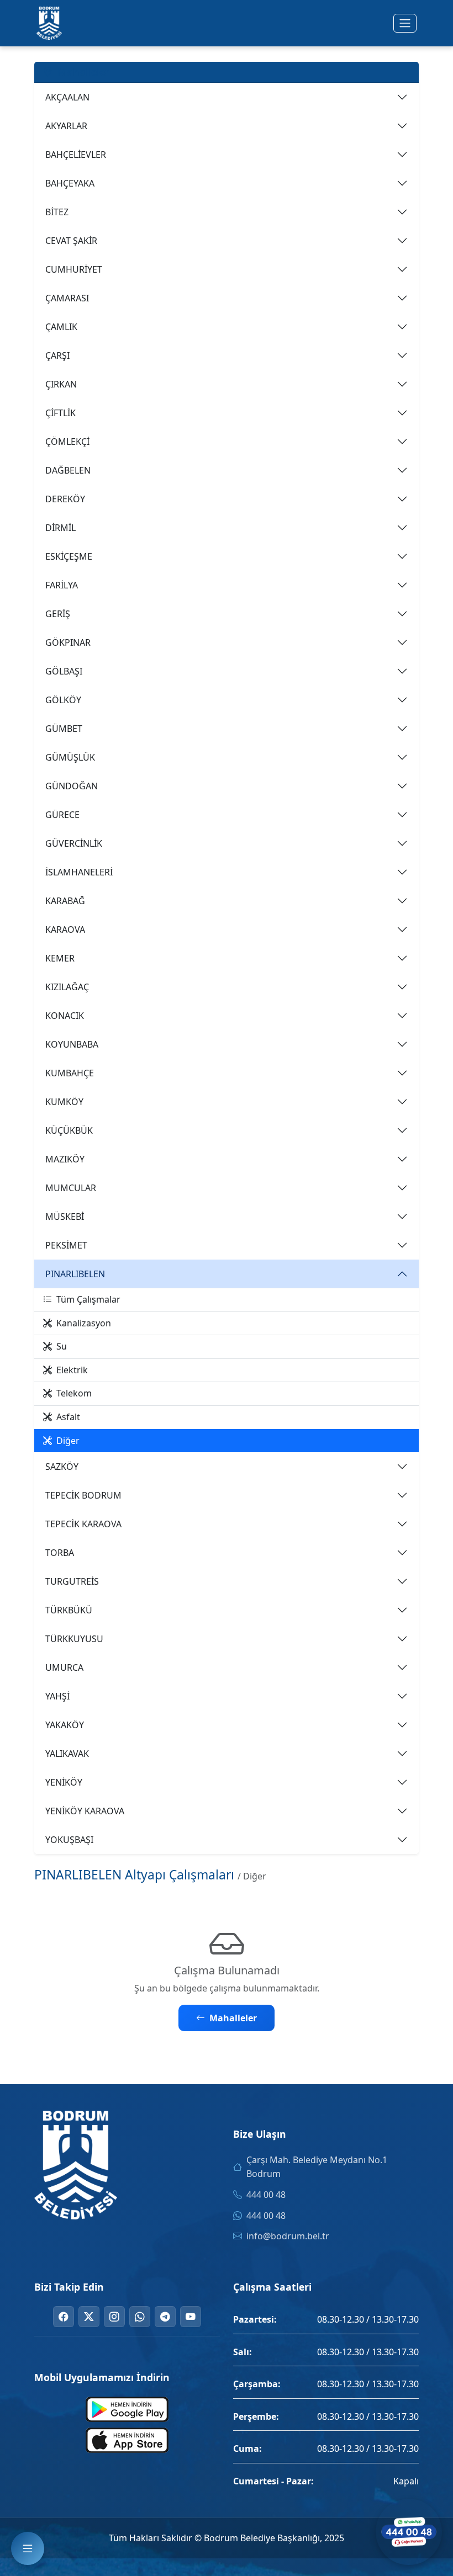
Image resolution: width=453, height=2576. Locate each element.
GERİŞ (58, 614)
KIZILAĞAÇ (67, 987)
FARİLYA (62, 585)
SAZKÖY (62, 1467)
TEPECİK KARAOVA (83, 1524)
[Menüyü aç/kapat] (405, 23)
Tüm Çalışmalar (88, 1299)
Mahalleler (233, 2018)
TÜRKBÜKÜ (69, 1610)
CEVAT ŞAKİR (71, 241)
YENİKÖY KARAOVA (85, 1811)
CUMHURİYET (74, 269)
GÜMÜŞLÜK (70, 757)
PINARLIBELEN (75, 1274)
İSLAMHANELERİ (79, 872)
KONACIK (65, 1016)
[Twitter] (89, 2317)
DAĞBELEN (68, 470)
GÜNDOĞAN (72, 786)
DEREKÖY (65, 499)
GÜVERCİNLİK (74, 843)
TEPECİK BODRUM (83, 1495)
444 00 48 (266, 2195)
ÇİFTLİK (60, 413)
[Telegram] (165, 2317)
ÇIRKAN (61, 384)
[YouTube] (191, 2317)
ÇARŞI (57, 355)
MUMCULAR (71, 1188)
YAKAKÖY (65, 1725)
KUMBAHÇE (70, 1073)
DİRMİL (60, 528)
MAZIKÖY (65, 1159)
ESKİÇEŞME (69, 556)
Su (62, 1346)
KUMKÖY (64, 1102)
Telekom (74, 1393)
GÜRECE (62, 815)
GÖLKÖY (63, 700)
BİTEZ (57, 212)
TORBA (60, 1553)
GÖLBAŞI (64, 671)
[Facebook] (64, 2317)
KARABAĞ (65, 901)
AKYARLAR (66, 126)
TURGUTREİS (72, 1581)
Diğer (68, 1441)
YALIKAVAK (67, 1754)
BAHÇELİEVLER (76, 155)
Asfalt (68, 1417)
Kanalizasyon (84, 1323)
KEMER (60, 958)
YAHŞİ (57, 1696)
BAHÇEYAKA (70, 183)
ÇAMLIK (61, 327)
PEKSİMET (66, 1245)
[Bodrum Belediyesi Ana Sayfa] (49, 23)
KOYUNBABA (72, 1044)
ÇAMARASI (67, 298)
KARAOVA (65, 930)
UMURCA (64, 1667)
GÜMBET (64, 729)
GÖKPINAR (68, 642)
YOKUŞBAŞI (69, 1840)
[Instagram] (114, 2317)
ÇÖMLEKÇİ (67, 442)
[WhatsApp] (140, 2317)
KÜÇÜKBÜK (69, 1130)
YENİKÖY (64, 1782)
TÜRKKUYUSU (74, 1639)
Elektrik (72, 1370)
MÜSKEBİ (65, 1217)
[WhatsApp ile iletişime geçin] (409, 2532)
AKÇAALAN (67, 97)
